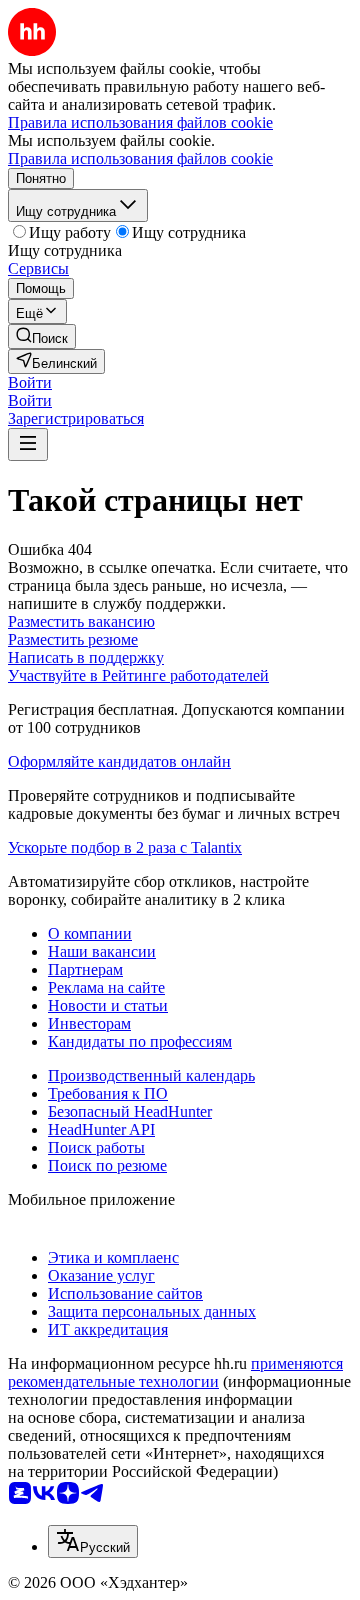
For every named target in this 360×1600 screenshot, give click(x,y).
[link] (42, 336)
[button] (30, 382)
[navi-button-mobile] (28, 444)
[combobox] (93, 1541)
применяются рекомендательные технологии (175, 1372)
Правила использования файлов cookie (140, 158)
